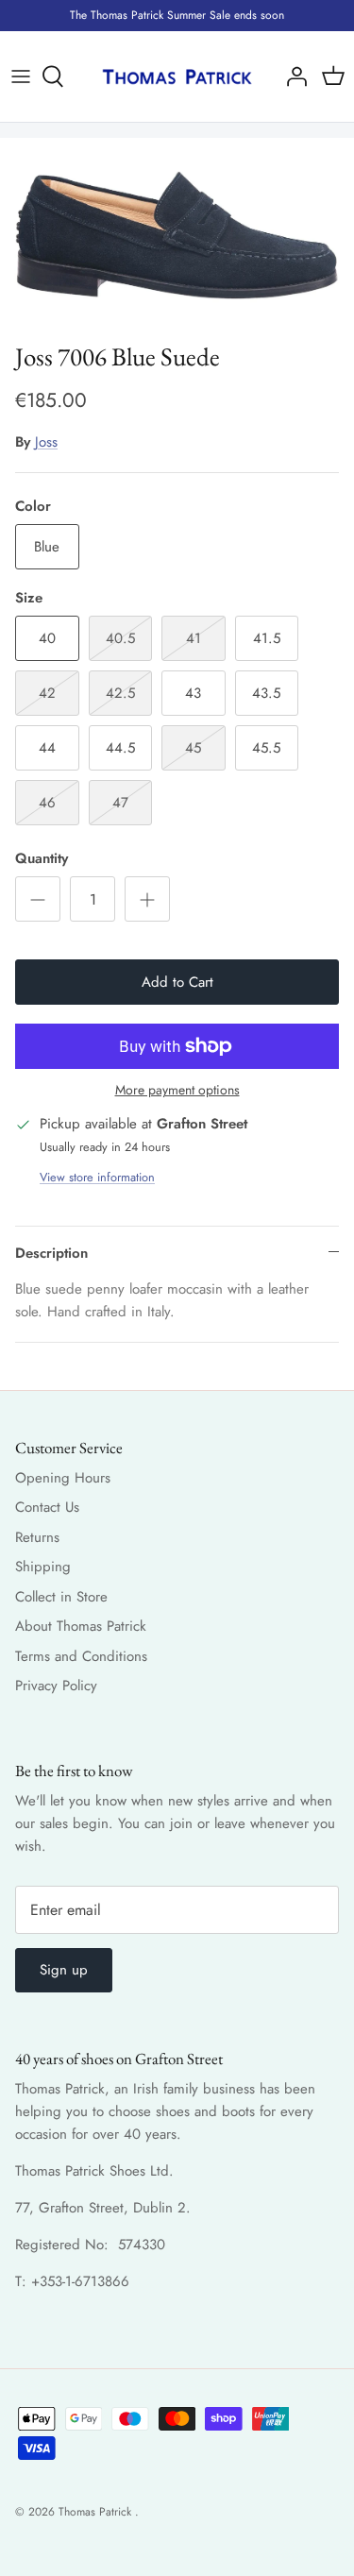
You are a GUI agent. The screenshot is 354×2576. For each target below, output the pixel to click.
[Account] (292, 76)
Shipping (43, 1567)
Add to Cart (177, 982)
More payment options (177, 1090)
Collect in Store (61, 1597)
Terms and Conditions (81, 1656)
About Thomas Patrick (81, 1626)
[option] (177, 235)
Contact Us (47, 1507)
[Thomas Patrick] (177, 77)
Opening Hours (63, 1478)
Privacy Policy (56, 1686)
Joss (46, 442)
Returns (37, 1537)
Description (51, 1253)
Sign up (64, 1970)
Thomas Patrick (97, 2512)
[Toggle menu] (21, 76)
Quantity (42, 859)
